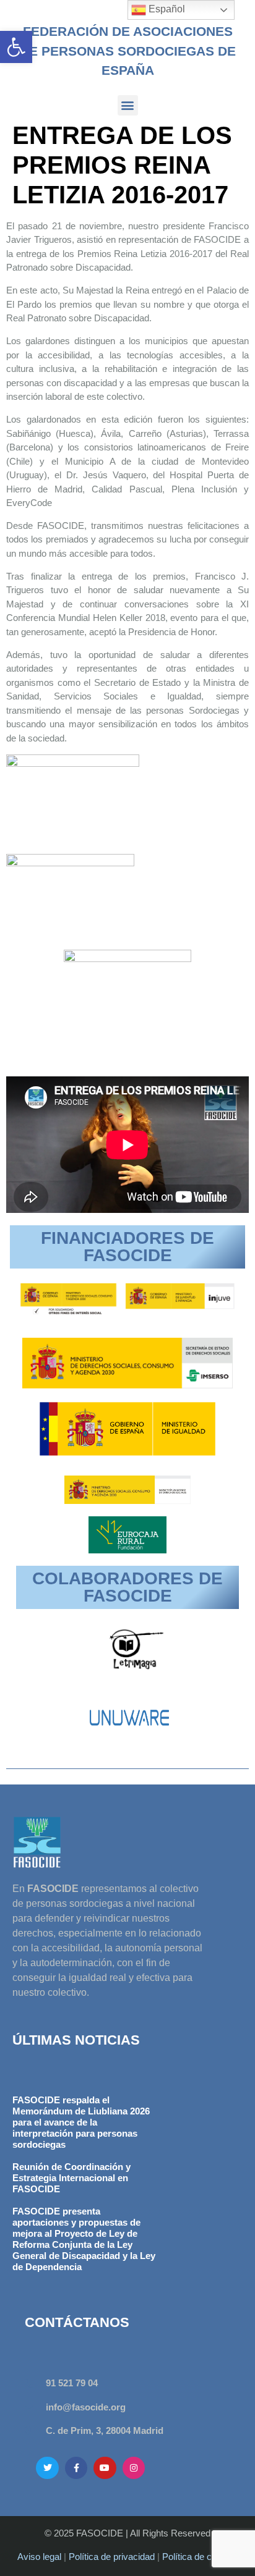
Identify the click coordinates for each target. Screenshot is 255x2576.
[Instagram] (134, 2468)
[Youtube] (105, 2468)
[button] (16, 47)
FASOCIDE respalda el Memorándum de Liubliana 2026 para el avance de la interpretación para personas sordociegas (81, 2122)
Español (166, 9)
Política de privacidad (112, 2557)
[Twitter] (47, 2468)
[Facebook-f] (76, 2468)
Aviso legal (39, 2557)
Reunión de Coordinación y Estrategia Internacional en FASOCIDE (71, 2178)
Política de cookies (200, 2557)
